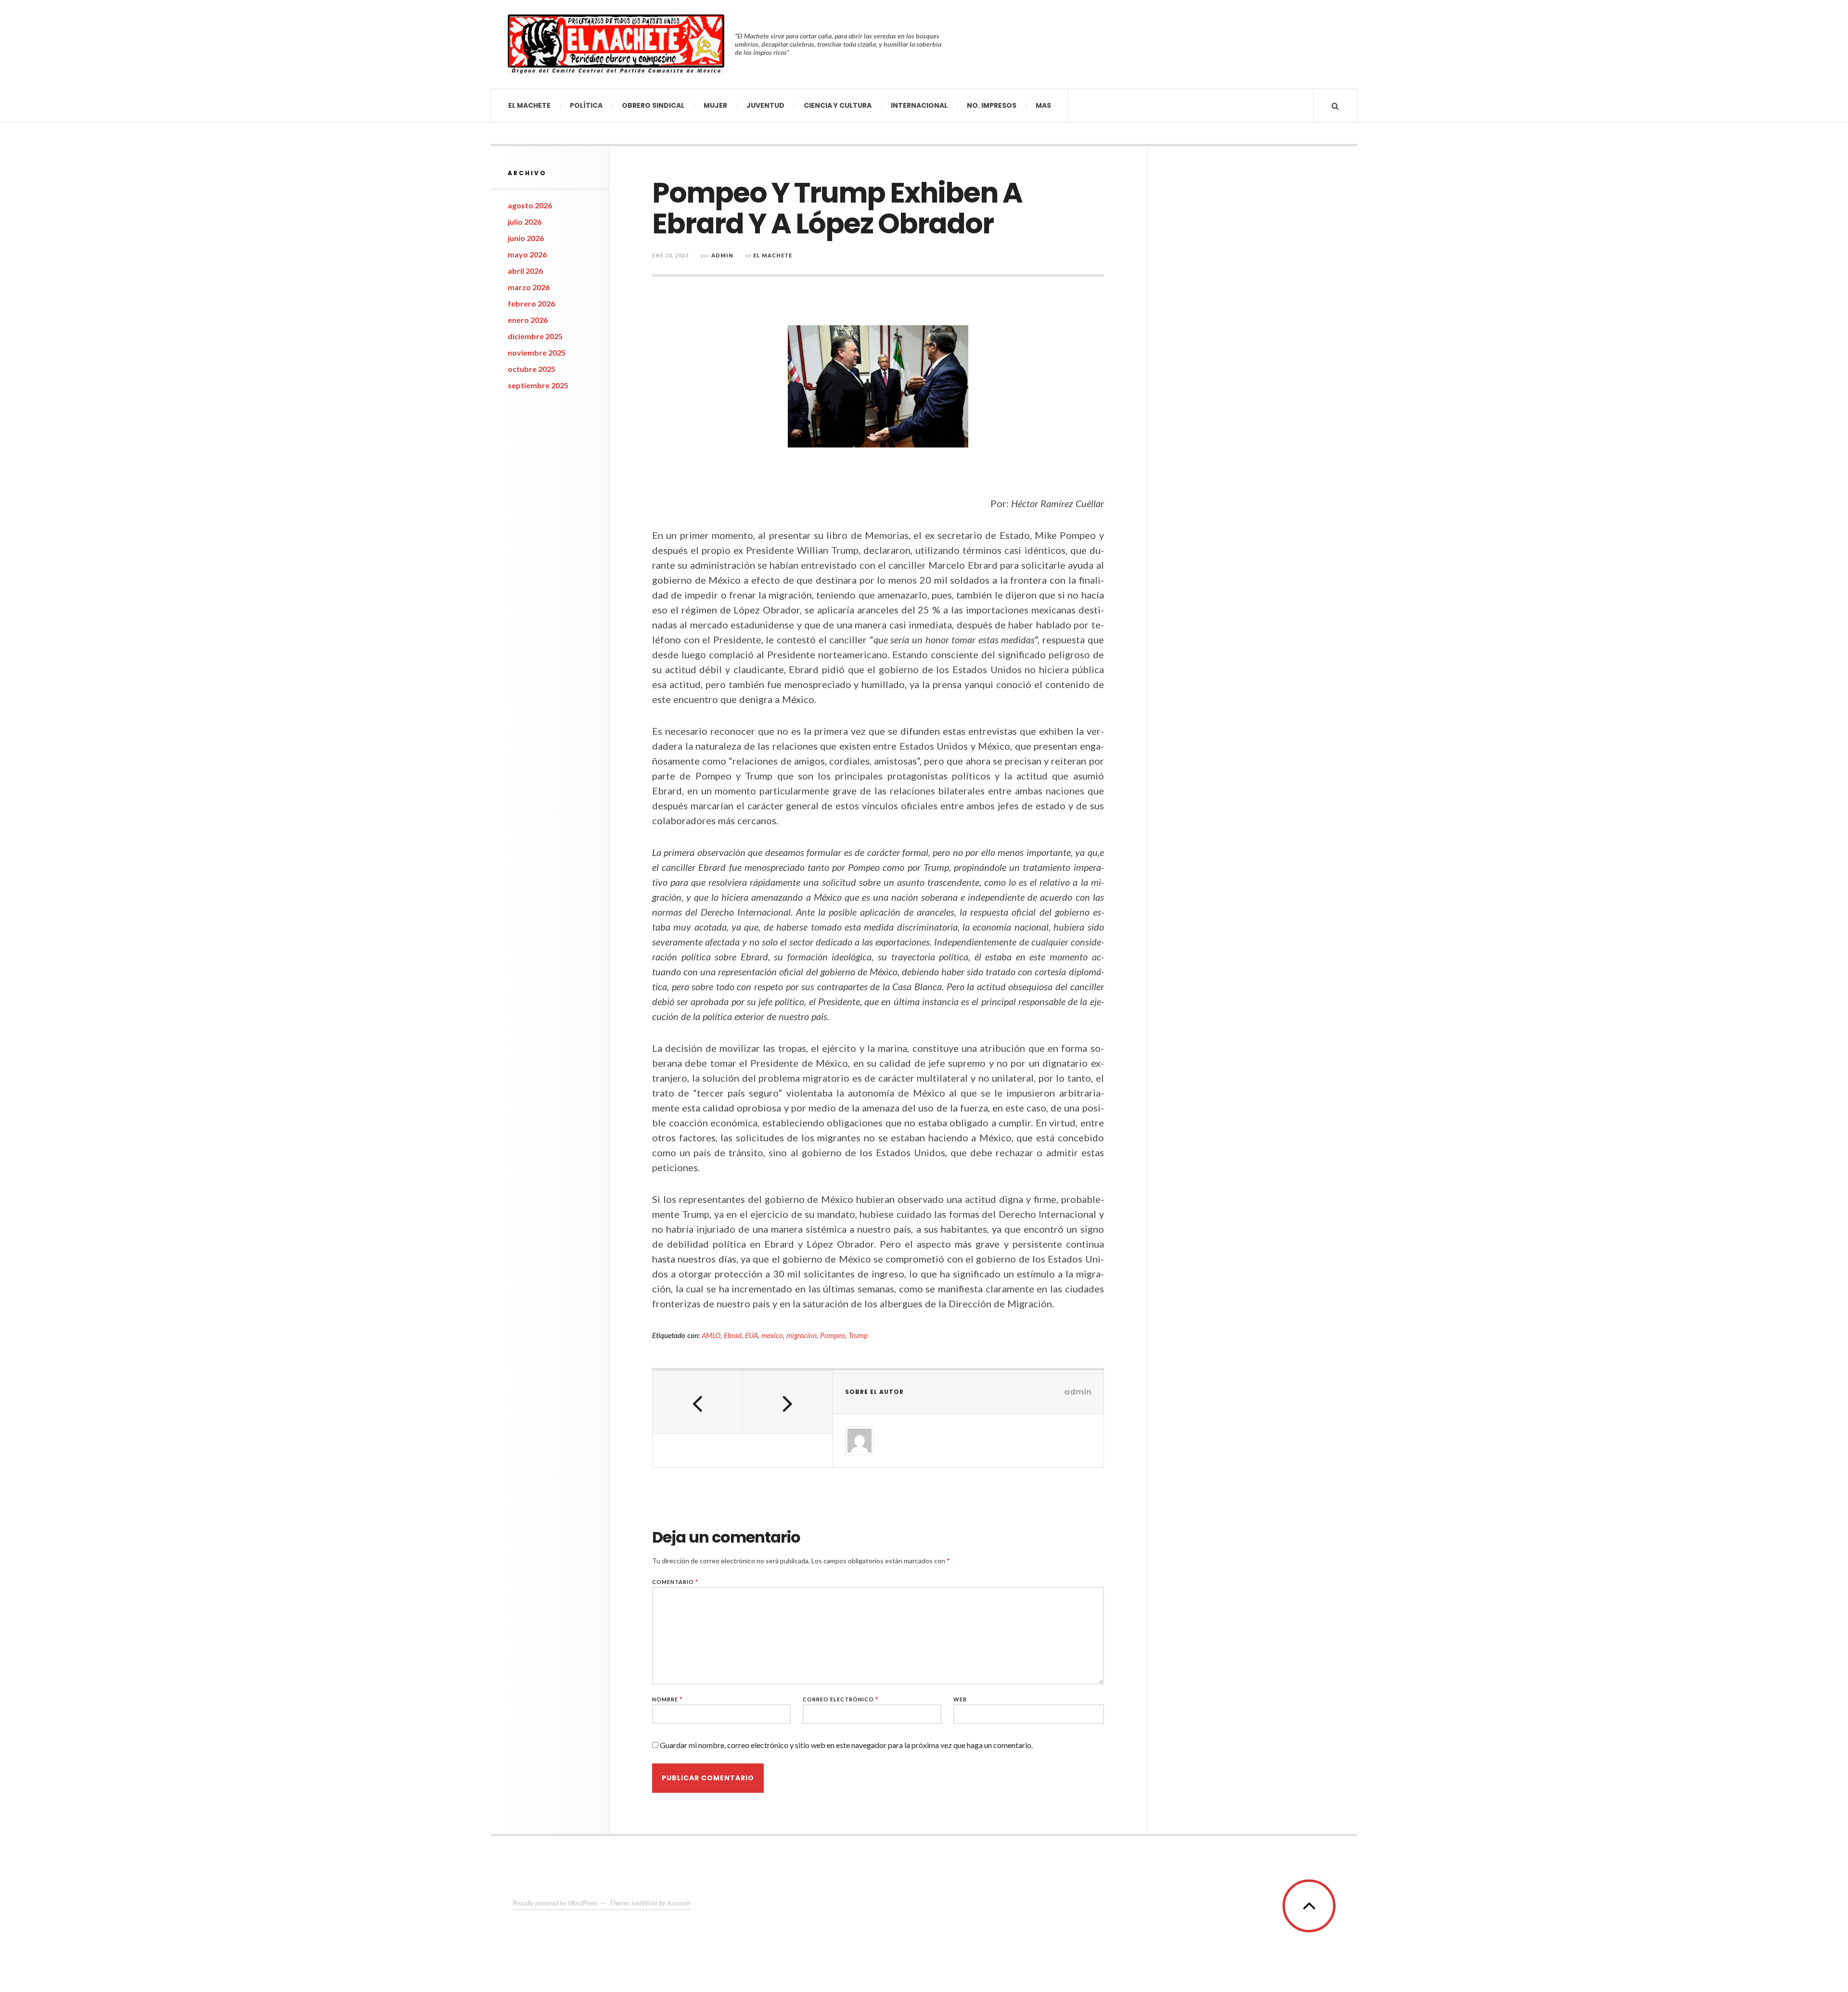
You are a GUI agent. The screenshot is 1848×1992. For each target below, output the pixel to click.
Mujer (715, 105)
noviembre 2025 (537, 352)
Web (960, 1699)
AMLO (711, 1335)
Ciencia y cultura (838, 105)
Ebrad (733, 1335)
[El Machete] (616, 44)
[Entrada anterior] (698, 1402)
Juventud (765, 105)
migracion (802, 1335)
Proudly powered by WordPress (555, 1903)
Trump (858, 1335)
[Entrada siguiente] (788, 1402)
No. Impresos (992, 105)
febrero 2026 (531, 303)
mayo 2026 (527, 254)
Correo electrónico (841, 1699)
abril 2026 (525, 271)
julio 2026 (525, 222)
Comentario (675, 1582)
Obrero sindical (653, 105)
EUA (751, 1335)
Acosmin (679, 1903)
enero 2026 (528, 320)
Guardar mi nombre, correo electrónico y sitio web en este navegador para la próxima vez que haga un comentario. (846, 1745)
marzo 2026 (529, 287)
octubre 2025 (532, 369)
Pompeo (833, 1335)
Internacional (919, 105)
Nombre (667, 1699)
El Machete (529, 105)
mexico (772, 1335)
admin (722, 255)
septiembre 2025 (538, 385)
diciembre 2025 (535, 336)
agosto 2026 (530, 205)
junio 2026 (526, 238)
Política (586, 105)
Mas (1043, 105)
